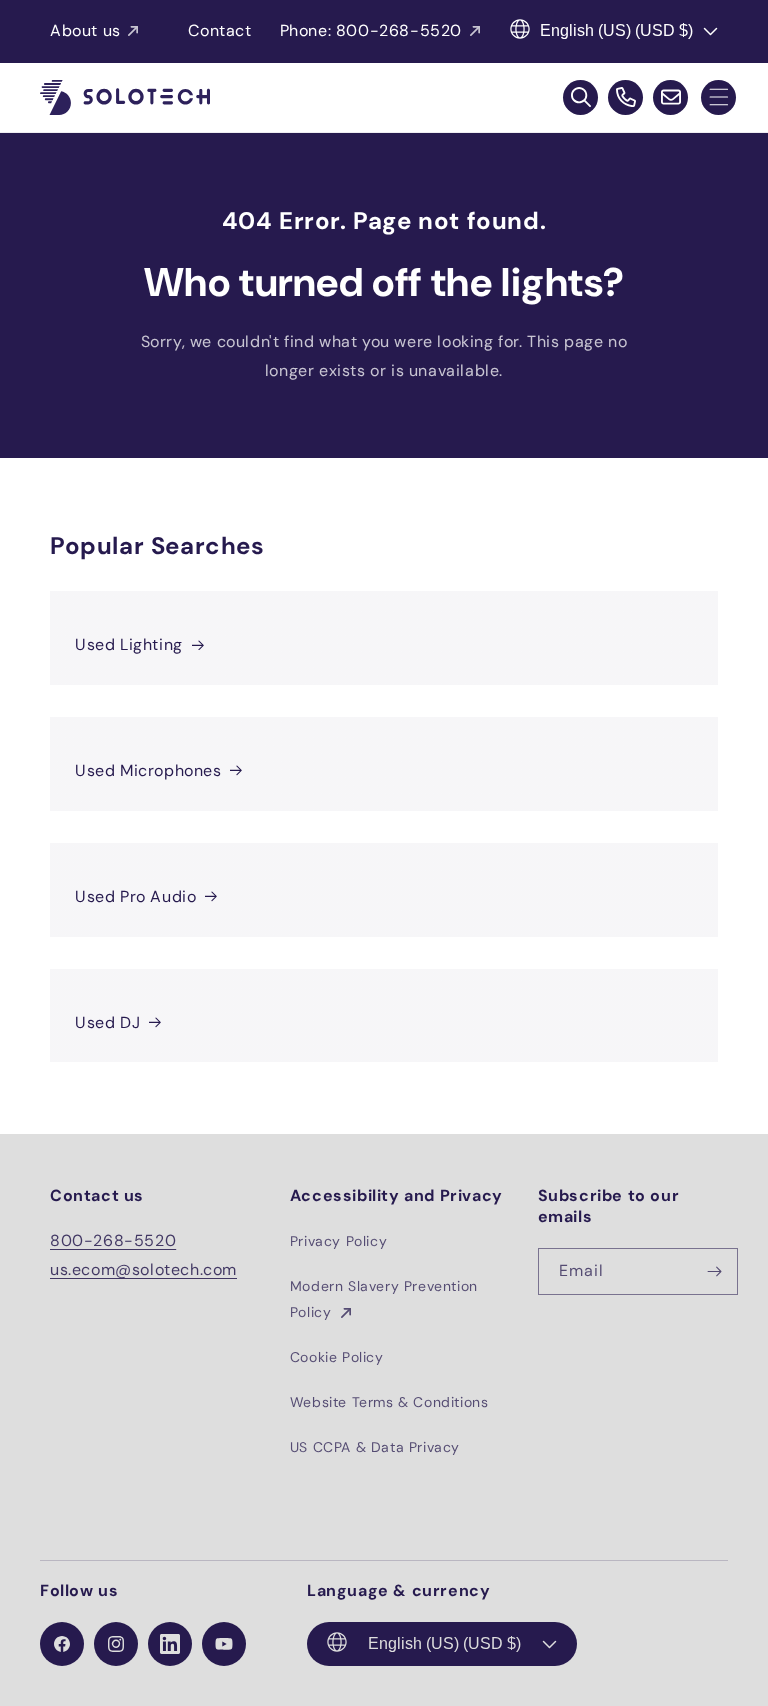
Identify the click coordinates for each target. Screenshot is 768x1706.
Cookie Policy (337, 1357)
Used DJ (107, 1022)
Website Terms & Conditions (389, 1402)
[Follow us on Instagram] (116, 1644)
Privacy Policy (338, 1241)
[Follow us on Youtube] (224, 1644)
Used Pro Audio (135, 896)
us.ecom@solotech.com (143, 1269)
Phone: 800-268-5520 (371, 30)
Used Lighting (129, 644)
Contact (219, 30)
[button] (718, 97)
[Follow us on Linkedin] (170, 1644)
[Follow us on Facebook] (62, 1644)
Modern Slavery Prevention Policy (384, 1298)
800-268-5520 (113, 1240)
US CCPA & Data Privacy (375, 1447)
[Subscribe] (715, 1271)
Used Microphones (148, 770)
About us (85, 30)
